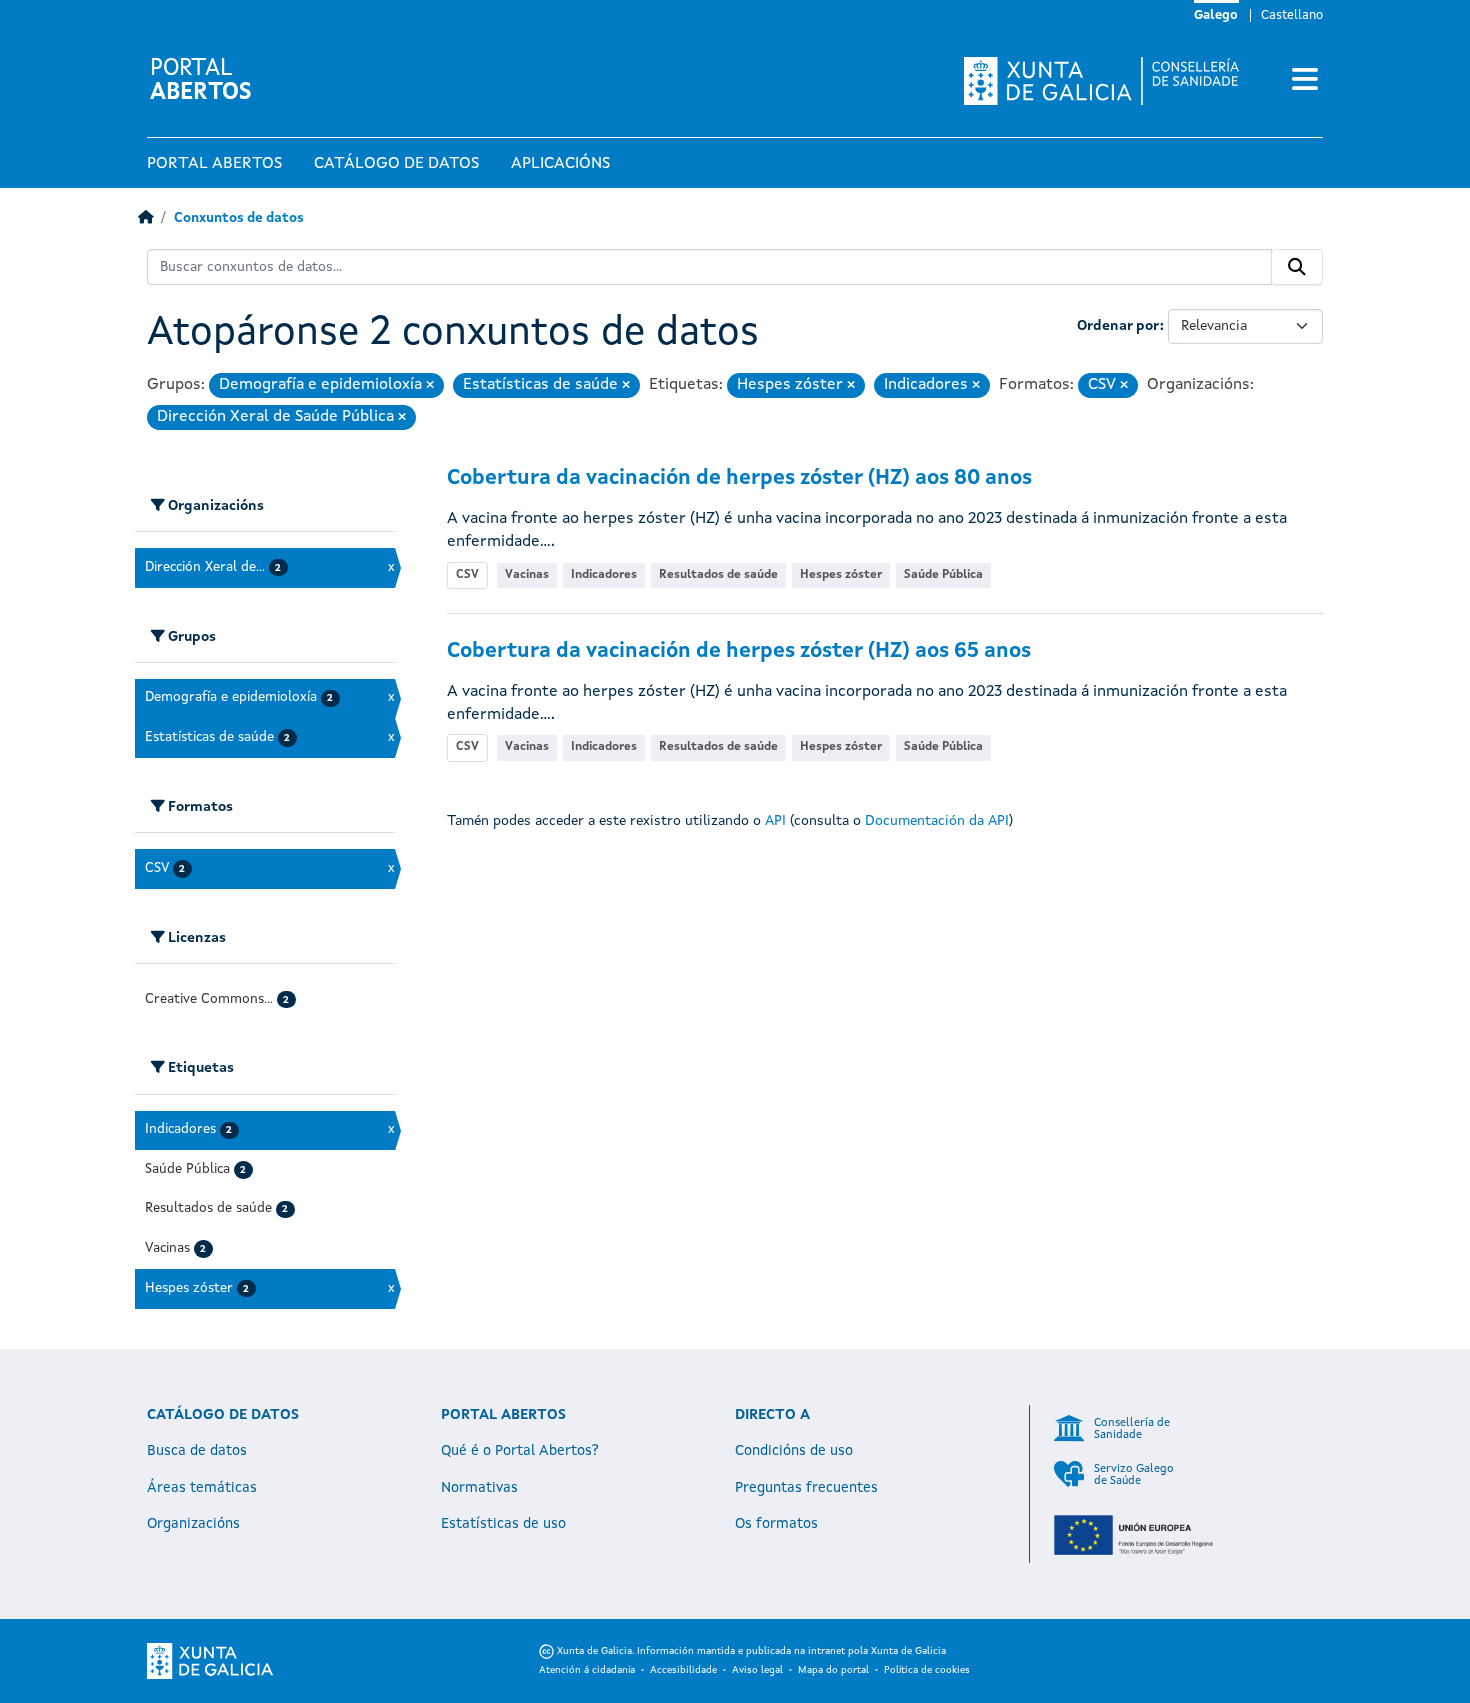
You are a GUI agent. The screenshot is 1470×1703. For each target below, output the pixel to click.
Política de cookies (927, 1670)
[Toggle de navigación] (1305, 81)
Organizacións (193, 1524)
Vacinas (527, 575)
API (775, 821)
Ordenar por (1118, 326)
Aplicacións (560, 164)
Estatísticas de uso (503, 1524)
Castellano (1292, 15)
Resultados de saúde (718, 575)
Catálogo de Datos (396, 164)
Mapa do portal (833, 1670)
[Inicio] (145, 218)
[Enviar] (1297, 267)
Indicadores (604, 575)
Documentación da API (937, 821)
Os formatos (776, 1524)
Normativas (479, 1488)
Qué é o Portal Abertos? (520, 1451)
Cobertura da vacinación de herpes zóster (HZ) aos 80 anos (739, 478)
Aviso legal (757, 1670)
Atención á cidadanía (587, 1670)
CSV (467, 575)
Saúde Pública (943, 575)
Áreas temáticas (202, 1488)
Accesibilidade (683, 1670)
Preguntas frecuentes (806, 1488)
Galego (1216, 15)
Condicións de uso (794, 1451)
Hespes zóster (841, 575)
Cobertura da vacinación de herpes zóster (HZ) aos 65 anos (739, 651)
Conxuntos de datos (239, 218)
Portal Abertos (214, 164)
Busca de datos (197, 1451)
